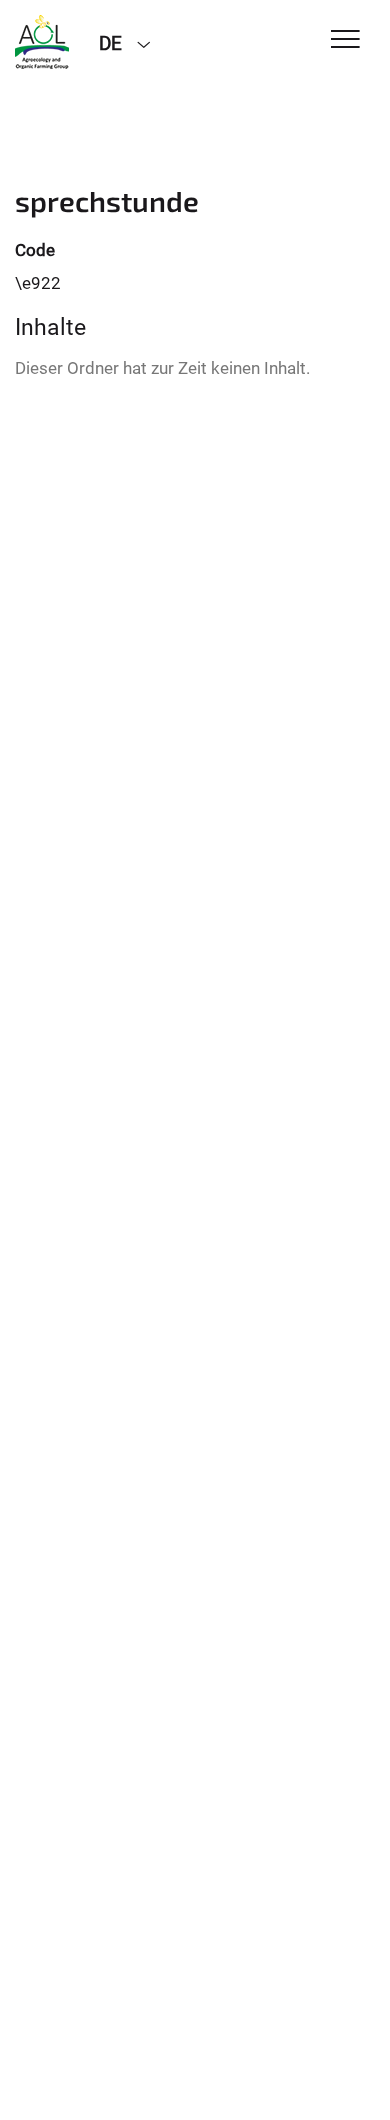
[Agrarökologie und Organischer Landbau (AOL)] (42, 42)
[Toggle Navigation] (345, 40)
